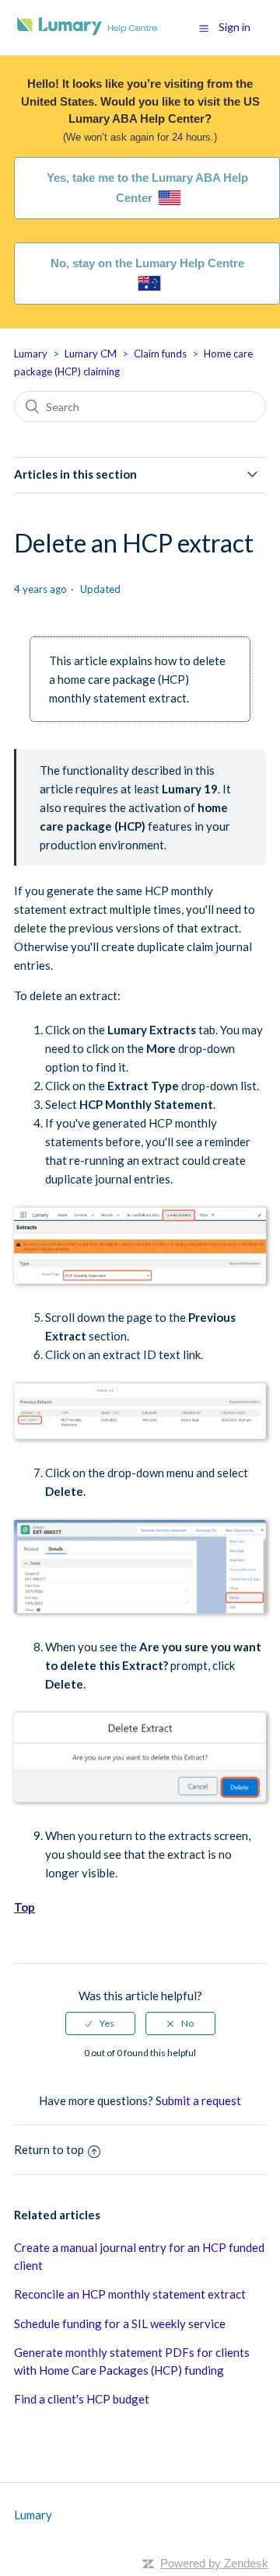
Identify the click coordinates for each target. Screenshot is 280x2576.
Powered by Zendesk (214, 2563)
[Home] (87, 35)
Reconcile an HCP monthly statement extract (130, 2294)
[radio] (100, 2024)
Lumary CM (91, 354)
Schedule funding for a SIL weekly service (120, 2323)
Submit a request (198, 2100)
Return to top (49, 2149)
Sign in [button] (234, 27)
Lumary (31, 354)
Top (24, 1907)
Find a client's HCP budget (82, 2399)
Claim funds (160, 354)
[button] (204, 28)
